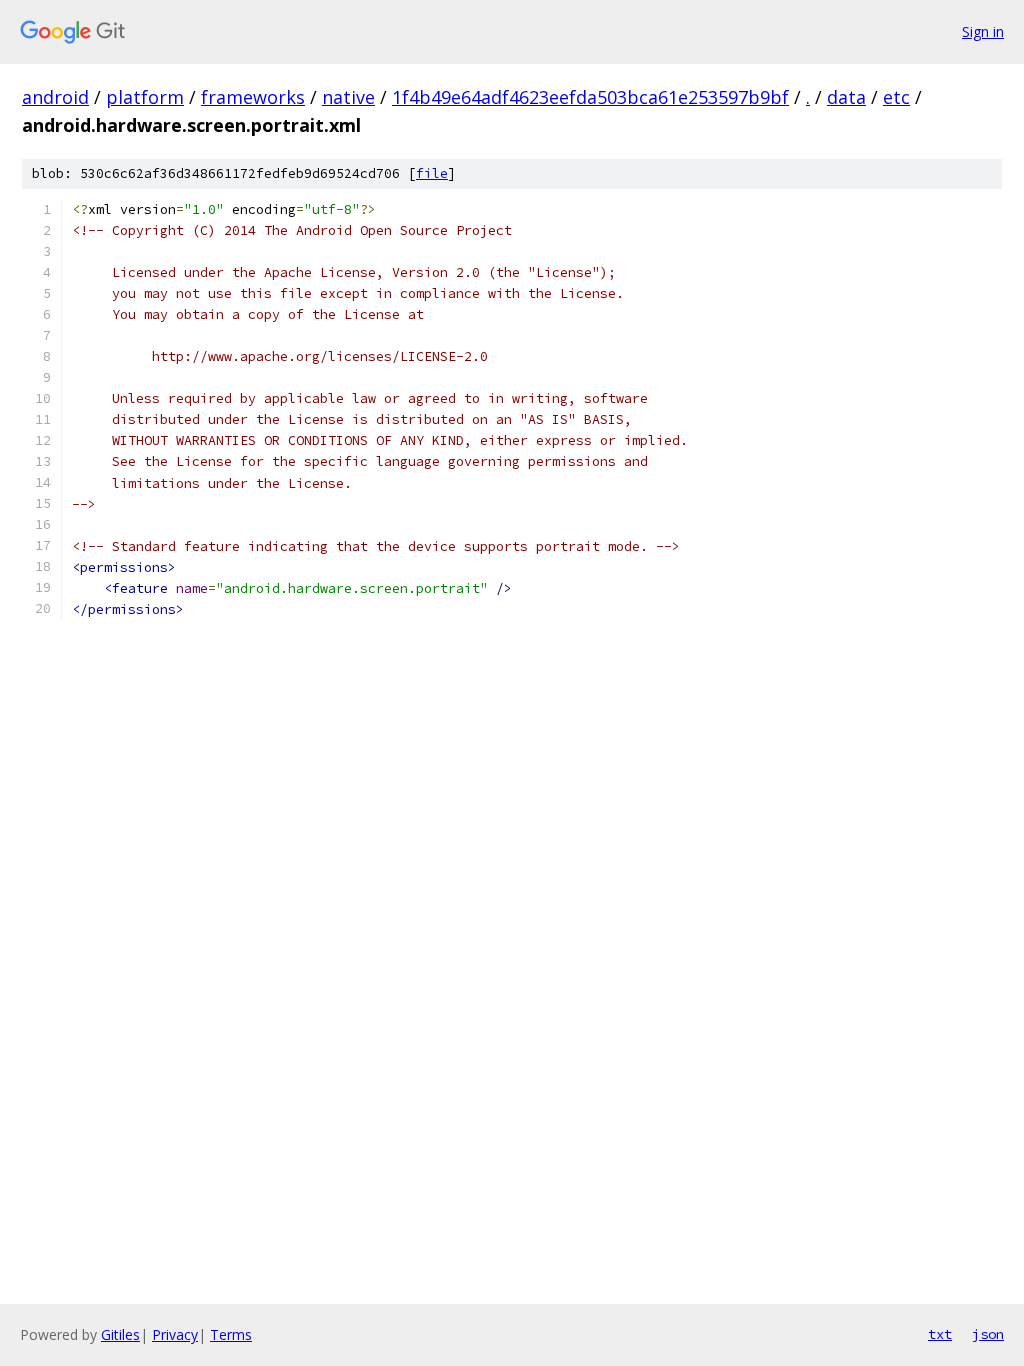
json (988, 1334)
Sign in (983, 31)
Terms (231, 1334)
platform (145, 97)
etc (896, 97)
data (846, 97)
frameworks (253, 97)
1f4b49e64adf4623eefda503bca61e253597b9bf (590, 97)
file (432, 173)
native (348, 97)
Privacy (175, 1334)
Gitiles (120, 1334)
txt (940, 1334)
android (55, 97)
